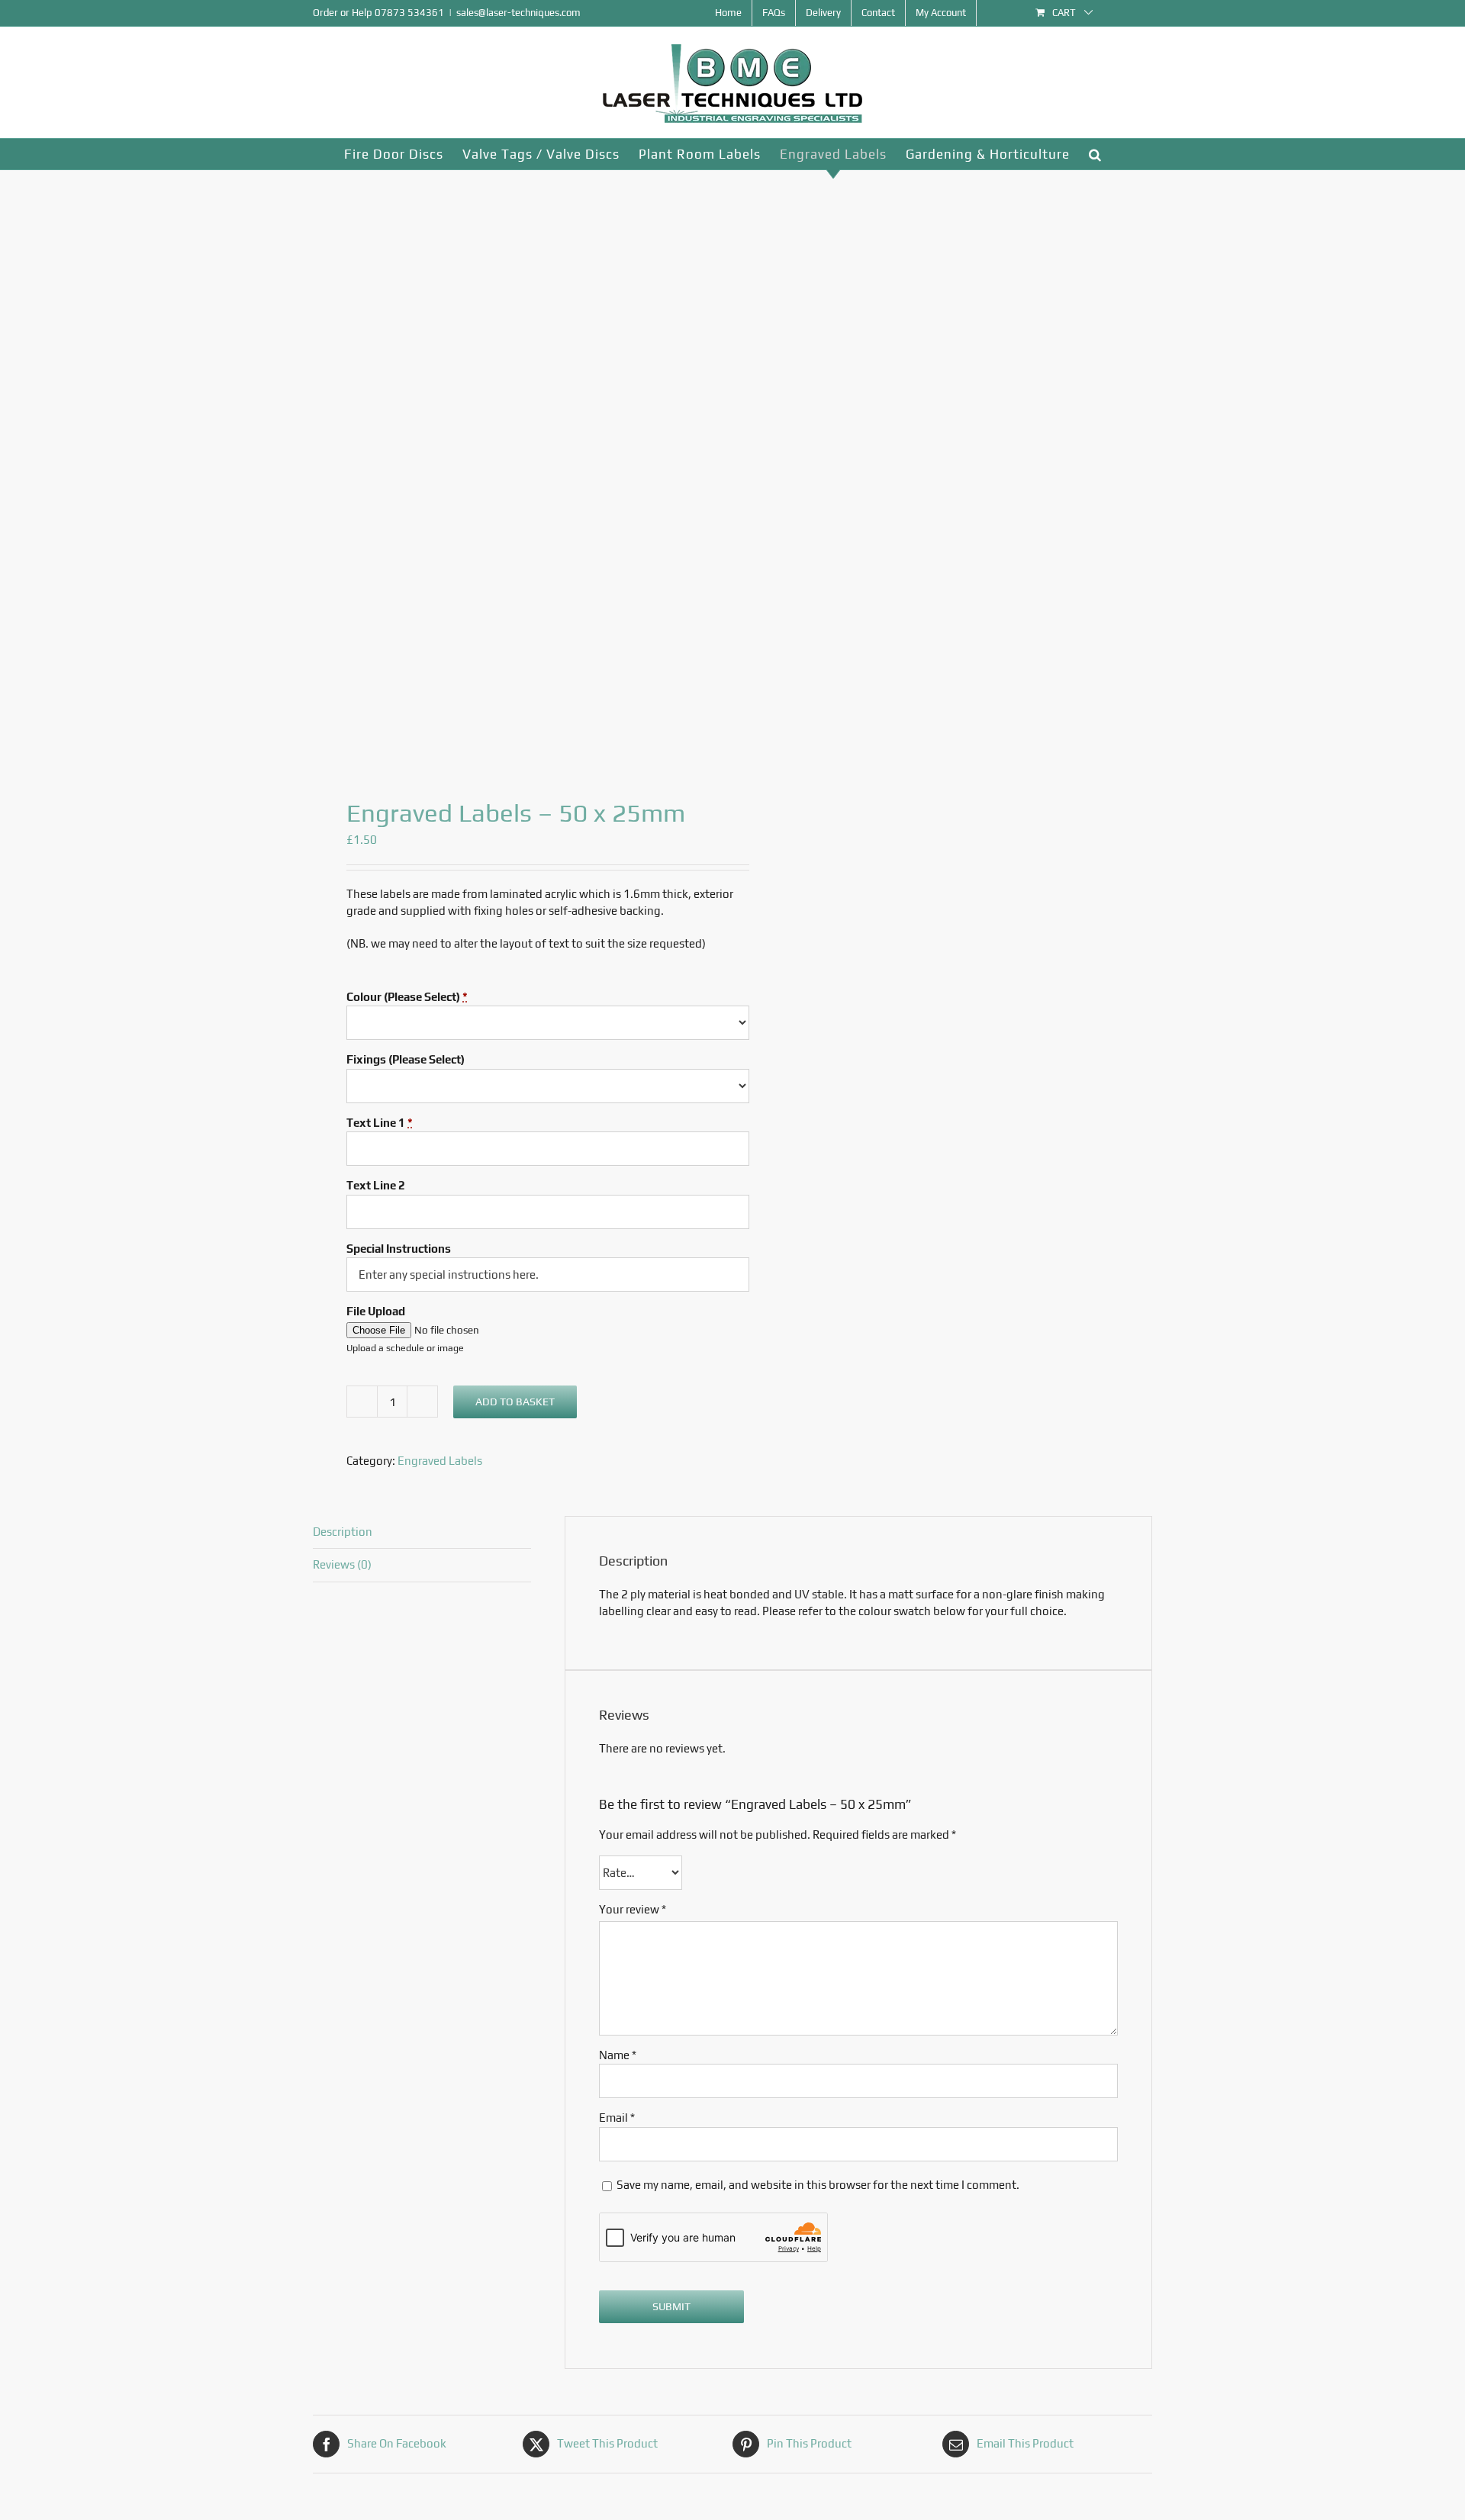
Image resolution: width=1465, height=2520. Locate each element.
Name (618, 2055)
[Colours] (514, 471)
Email (617, 2118)
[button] (1095, 154)
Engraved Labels (440, 1461)
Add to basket (515, 1402)
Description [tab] (343, 1532)
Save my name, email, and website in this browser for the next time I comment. (818, 2185)
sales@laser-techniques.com (518, 13)
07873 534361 (409, 13)
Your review (633, 1909)
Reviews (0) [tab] (342, 1564)
